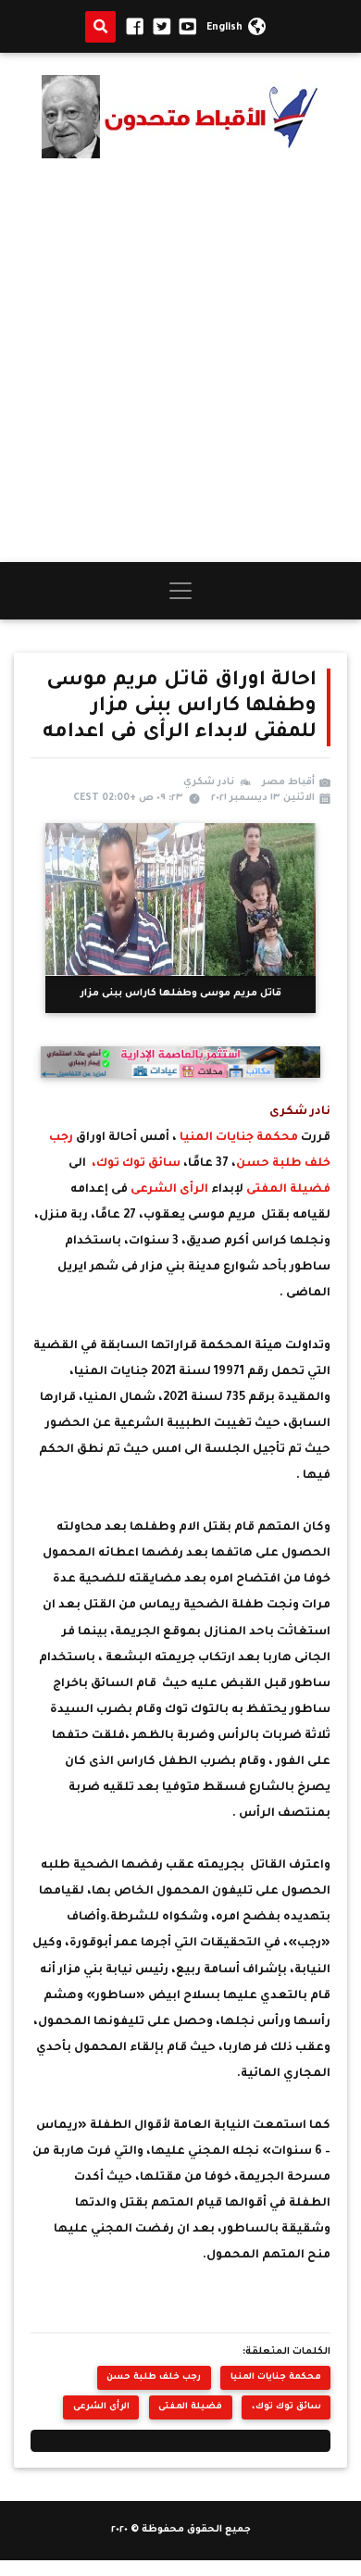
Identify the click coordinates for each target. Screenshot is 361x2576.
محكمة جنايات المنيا (239, 1138)
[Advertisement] (180, 360)
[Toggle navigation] (180, 591)
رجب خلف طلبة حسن (154, 2377)
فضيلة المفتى (288, 1190)
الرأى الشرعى (168, 1190)
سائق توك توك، (137, 1164)
